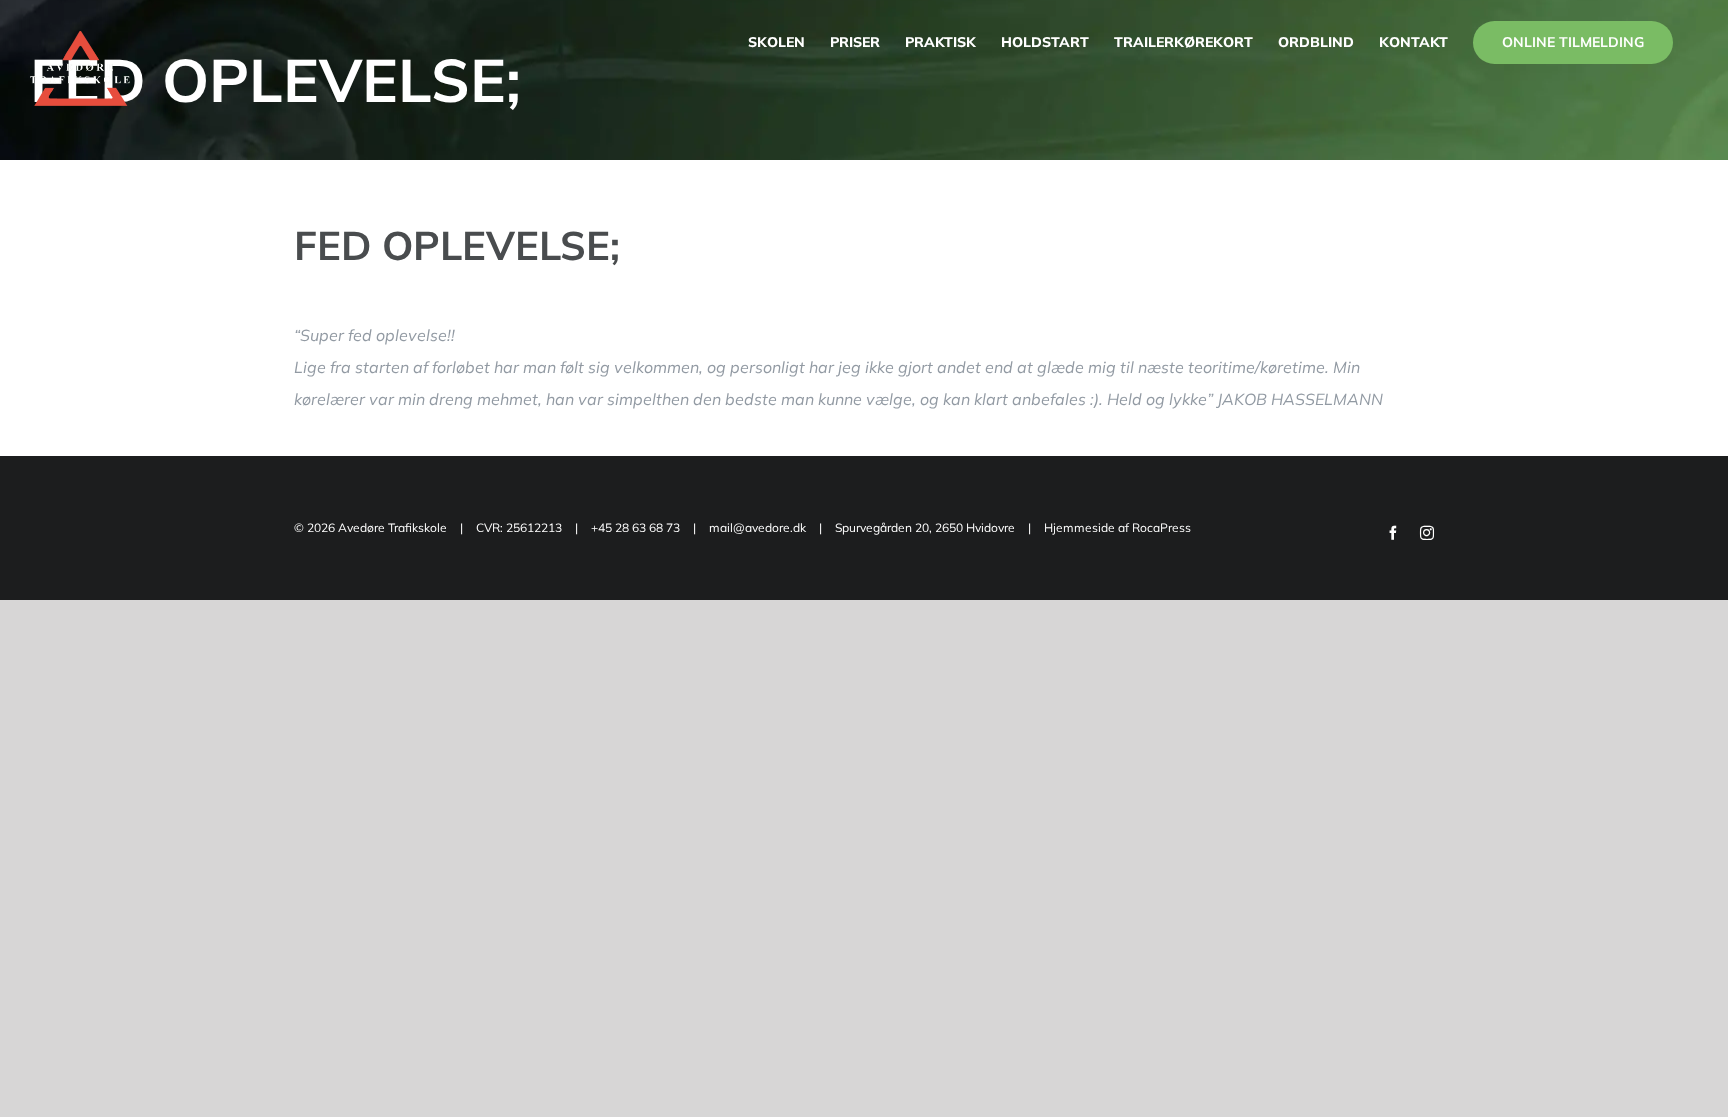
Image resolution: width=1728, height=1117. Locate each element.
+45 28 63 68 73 (635, 527)
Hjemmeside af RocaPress (1117, 527)
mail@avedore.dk (757, 527)
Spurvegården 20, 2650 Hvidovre (926, 527)
